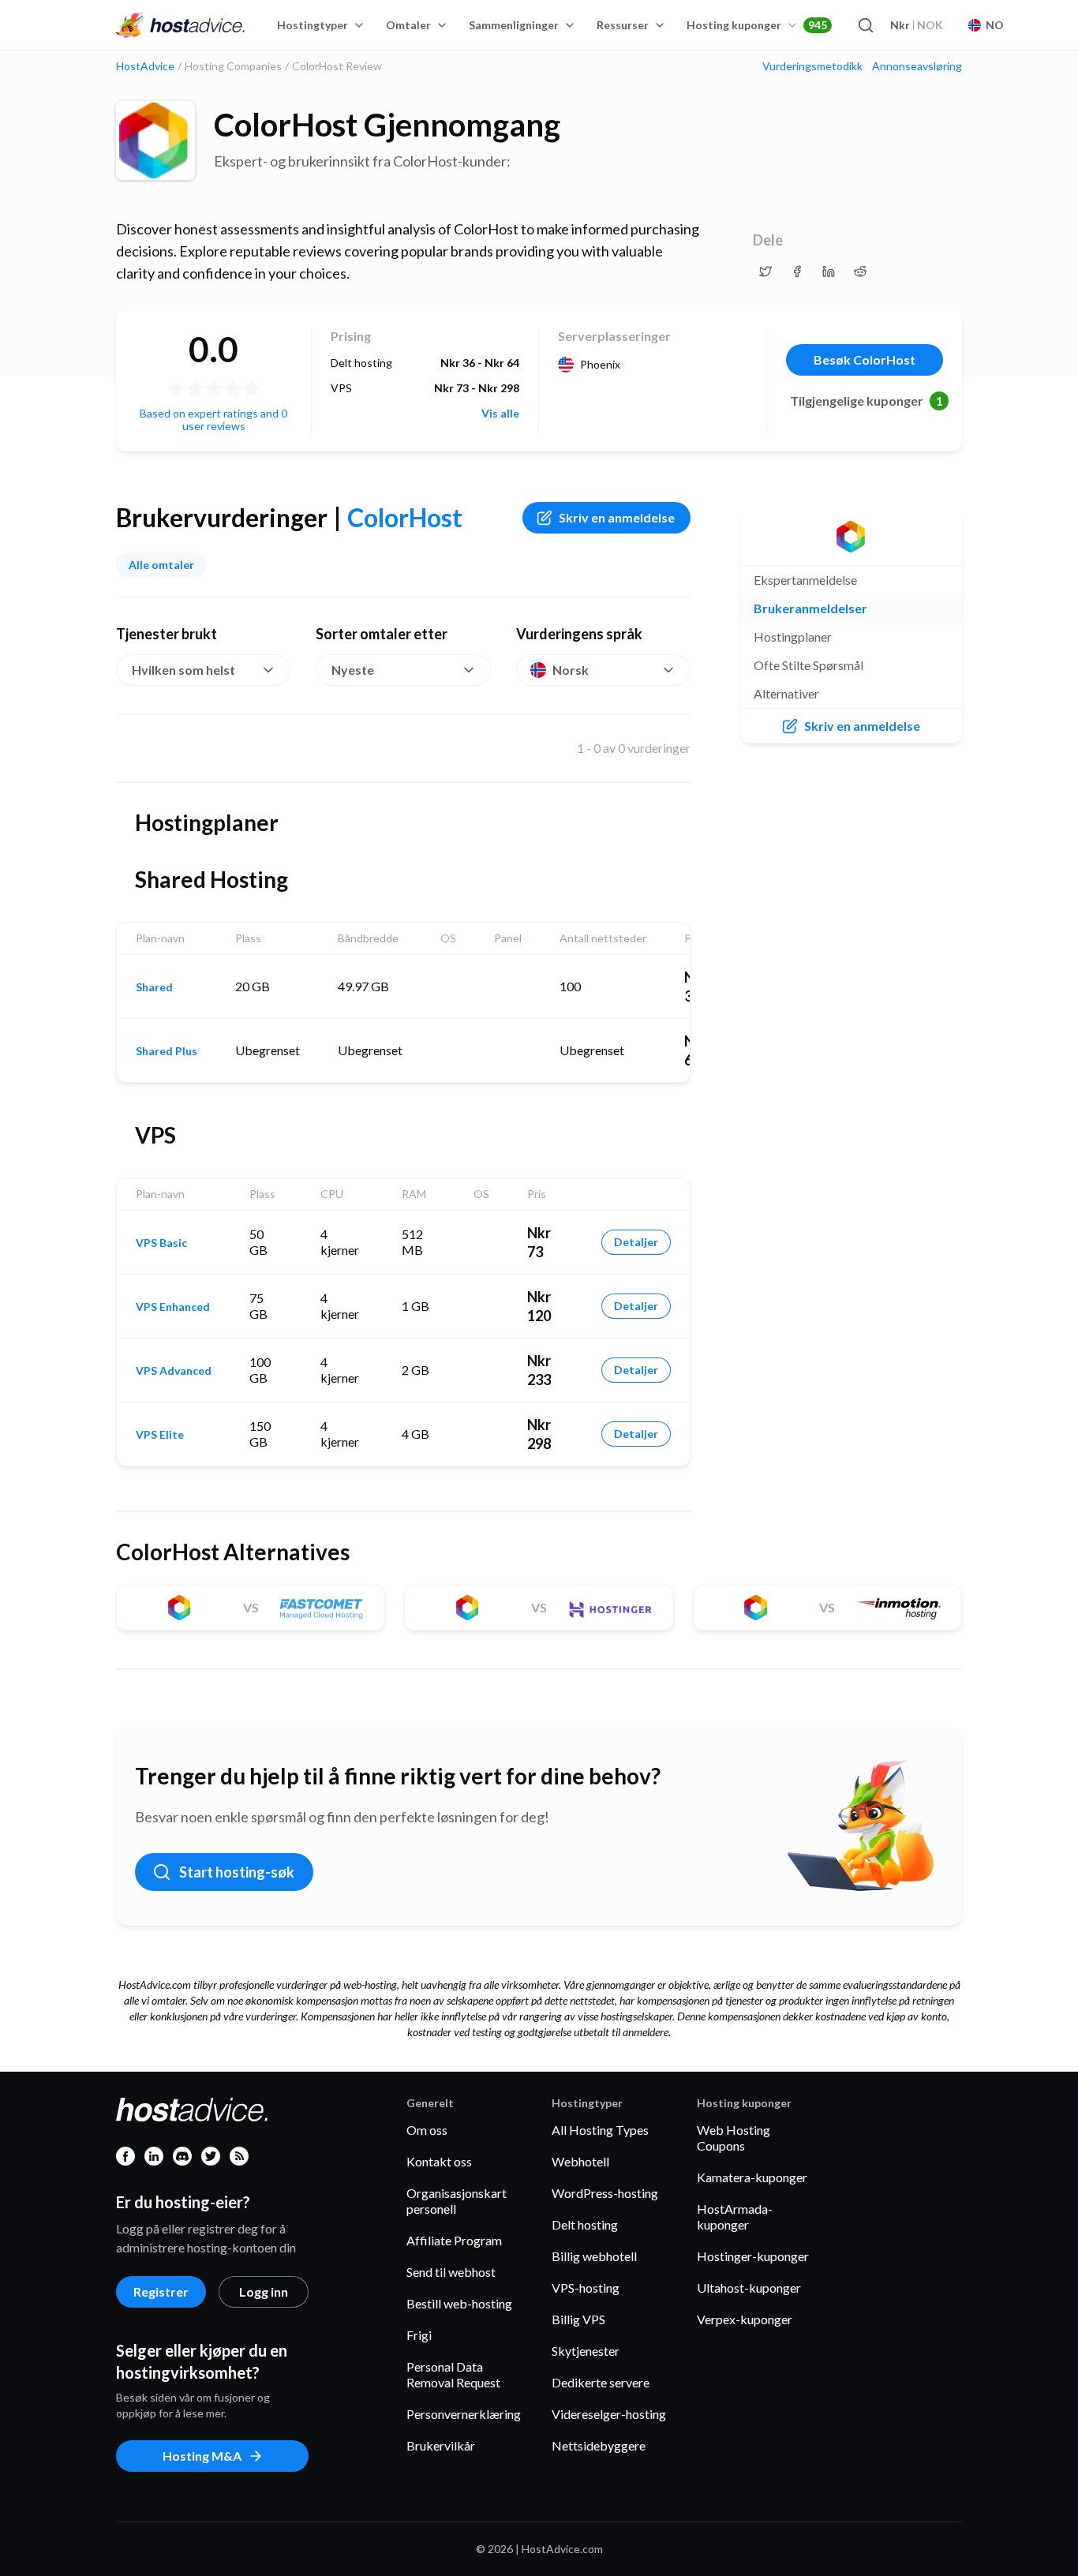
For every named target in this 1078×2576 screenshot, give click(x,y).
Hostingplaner (793, 637)
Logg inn (264, 2291)
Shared (154, 987)
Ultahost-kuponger (749, 2288)
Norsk (571, 670)
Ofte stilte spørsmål (808, 665)
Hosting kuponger (757, 25)
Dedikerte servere (601, 2382)
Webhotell (580, 2161)
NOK (917, 25)
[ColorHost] (155, 140)
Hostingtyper (313, 25)
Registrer (161, 2291)
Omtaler (408, 25)
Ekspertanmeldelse (805, 580)
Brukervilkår (441, 2445)
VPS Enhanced (173, 1307)
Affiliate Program (454, 2240)
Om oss (427, 2130)
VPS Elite (160, 1435)
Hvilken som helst (183, 670)
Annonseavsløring (917, 66)
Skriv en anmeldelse (617, 517)
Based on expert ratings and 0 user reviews (213, 419)
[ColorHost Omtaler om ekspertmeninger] (765, 271)
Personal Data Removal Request (453, 2374)
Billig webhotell (594, 2256)
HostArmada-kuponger (735, 2217)
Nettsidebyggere (599, 2445)
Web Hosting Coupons (734, 2138)
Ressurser (623, 25)
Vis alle (500, 414)
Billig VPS (578, 2319)
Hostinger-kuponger (753, 2256)
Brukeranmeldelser (810, 608)
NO (995, 25)
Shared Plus (167, 1051)
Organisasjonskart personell (457, 2201)
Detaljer (636, 1242)
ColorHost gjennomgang (387, 125)
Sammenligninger (514, 25)
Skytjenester (586, 2351)
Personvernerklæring (464, 2414)
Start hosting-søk (237, 1872)
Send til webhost (451, 2272)
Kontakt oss (439, 2161)
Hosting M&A (202, 2456)
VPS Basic (161, 1243)
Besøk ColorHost (865, 359)
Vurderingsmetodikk (812, 66)
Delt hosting (585, 2224)
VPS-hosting (586, 2288)
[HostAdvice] (181, 25)
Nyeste (353, 670)
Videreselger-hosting (609, 2414)
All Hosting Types (600, 2130)
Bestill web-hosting (459, 2303)
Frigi (419, 2335)
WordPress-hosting (605, 2193)
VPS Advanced (174, 1371)
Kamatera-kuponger (752, 2177)
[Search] (865, 25)
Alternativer (786, 693)
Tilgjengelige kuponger (867, 401)
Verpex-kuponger (745, 2319)
